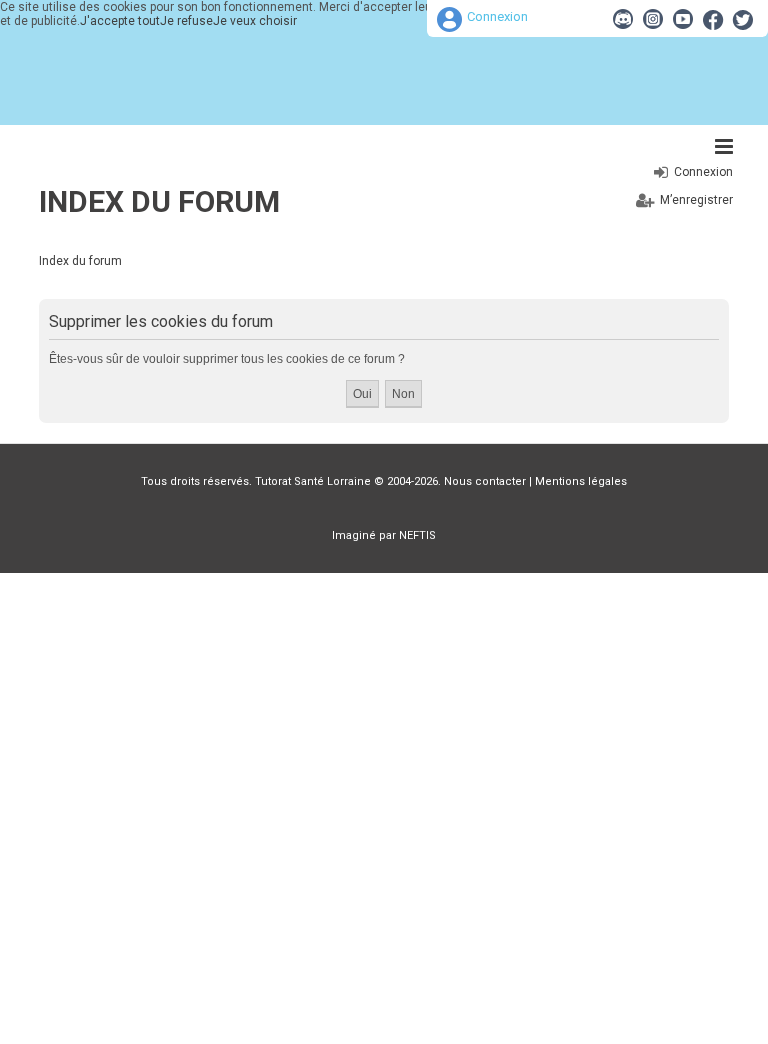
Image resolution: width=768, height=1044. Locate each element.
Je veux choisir (255, 21)
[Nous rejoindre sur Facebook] (713, 19)
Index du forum (159, 201)
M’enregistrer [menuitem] (696, 200)
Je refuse (186, 21)
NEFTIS (417, 535)
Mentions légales (581, 481)
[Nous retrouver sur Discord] (623, 19)
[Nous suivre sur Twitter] (743, 19)
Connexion (497, 16)
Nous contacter (485, 481)
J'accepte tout (120, 21)
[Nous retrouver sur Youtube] (683, 19)
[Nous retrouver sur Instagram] (653, 19)
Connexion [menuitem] (703, 172)
